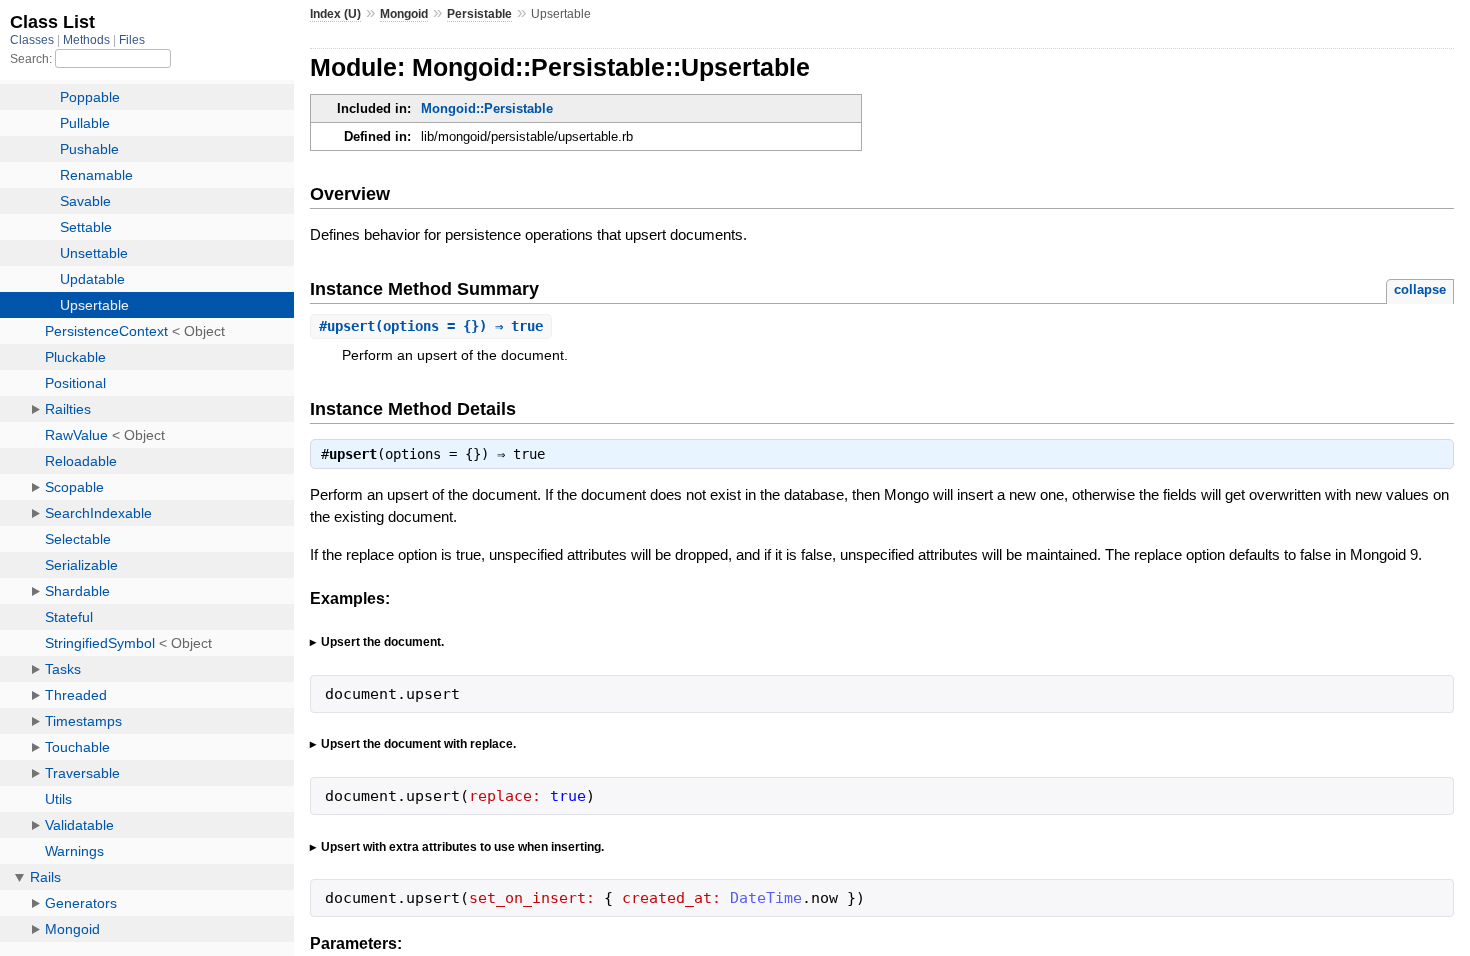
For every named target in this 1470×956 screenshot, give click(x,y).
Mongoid (404, 14)
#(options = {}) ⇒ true (431, 326)
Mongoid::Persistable (487, 108)
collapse (1420, 289)
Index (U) (335, 14)
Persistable (479, 14)
